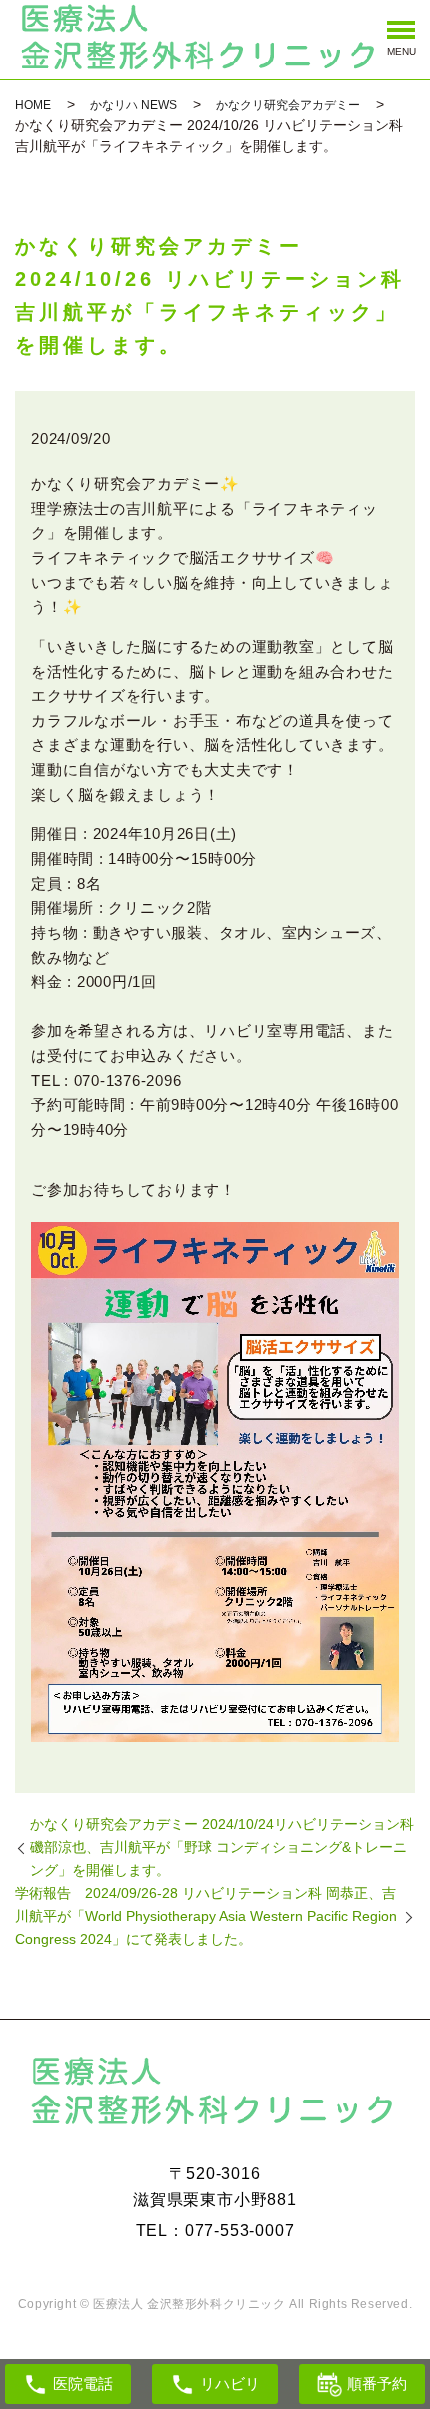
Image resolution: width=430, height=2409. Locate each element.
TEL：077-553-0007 (215, 2230)
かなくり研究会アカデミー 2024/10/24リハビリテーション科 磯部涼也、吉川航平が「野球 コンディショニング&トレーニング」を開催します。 (222, 1847)
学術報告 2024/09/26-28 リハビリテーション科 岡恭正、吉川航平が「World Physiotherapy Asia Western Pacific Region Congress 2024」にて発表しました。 (206, 1916)
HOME (33, 105)
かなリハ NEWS (133, 105)
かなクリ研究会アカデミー (288, 105)
